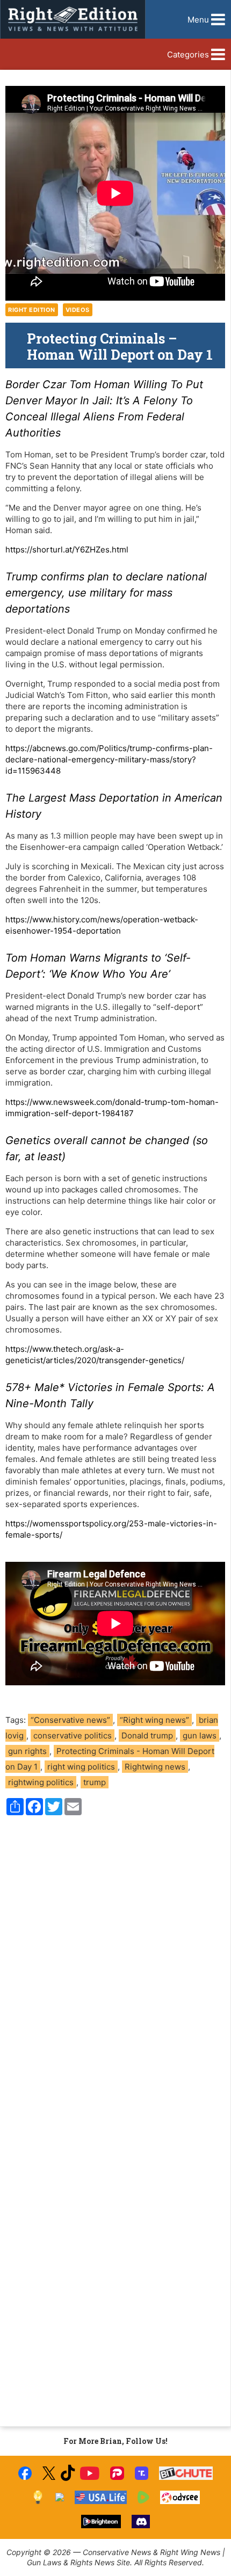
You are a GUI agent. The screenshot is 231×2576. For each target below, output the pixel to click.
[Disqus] (115, 1969)
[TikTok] (68, 2473)
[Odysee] (180, 2497)
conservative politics (73, 1735)
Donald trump (147, 1735)
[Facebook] (25, 2473)
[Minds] (38, 2497)
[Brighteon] (101, 2522)
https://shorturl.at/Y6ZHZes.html (67, 550)
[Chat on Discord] (141, 2522)
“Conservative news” (70, 1720)
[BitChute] (186, 2473)
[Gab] (60, 2497)
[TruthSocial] (142, 2473)
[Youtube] (90, 2473)
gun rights (27, 1751)
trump (95, 1782)
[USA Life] (101, 2497)
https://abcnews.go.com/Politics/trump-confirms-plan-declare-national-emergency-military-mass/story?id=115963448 (109, 759)
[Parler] (117, 2473)
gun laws (200, 1735)
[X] (49, 2473)
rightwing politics (41, 1782)
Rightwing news (155, 1767)
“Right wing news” (154, 1720)
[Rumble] (144, 2497)
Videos (78, 310)
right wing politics (81, 1767)
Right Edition (32, 310)
